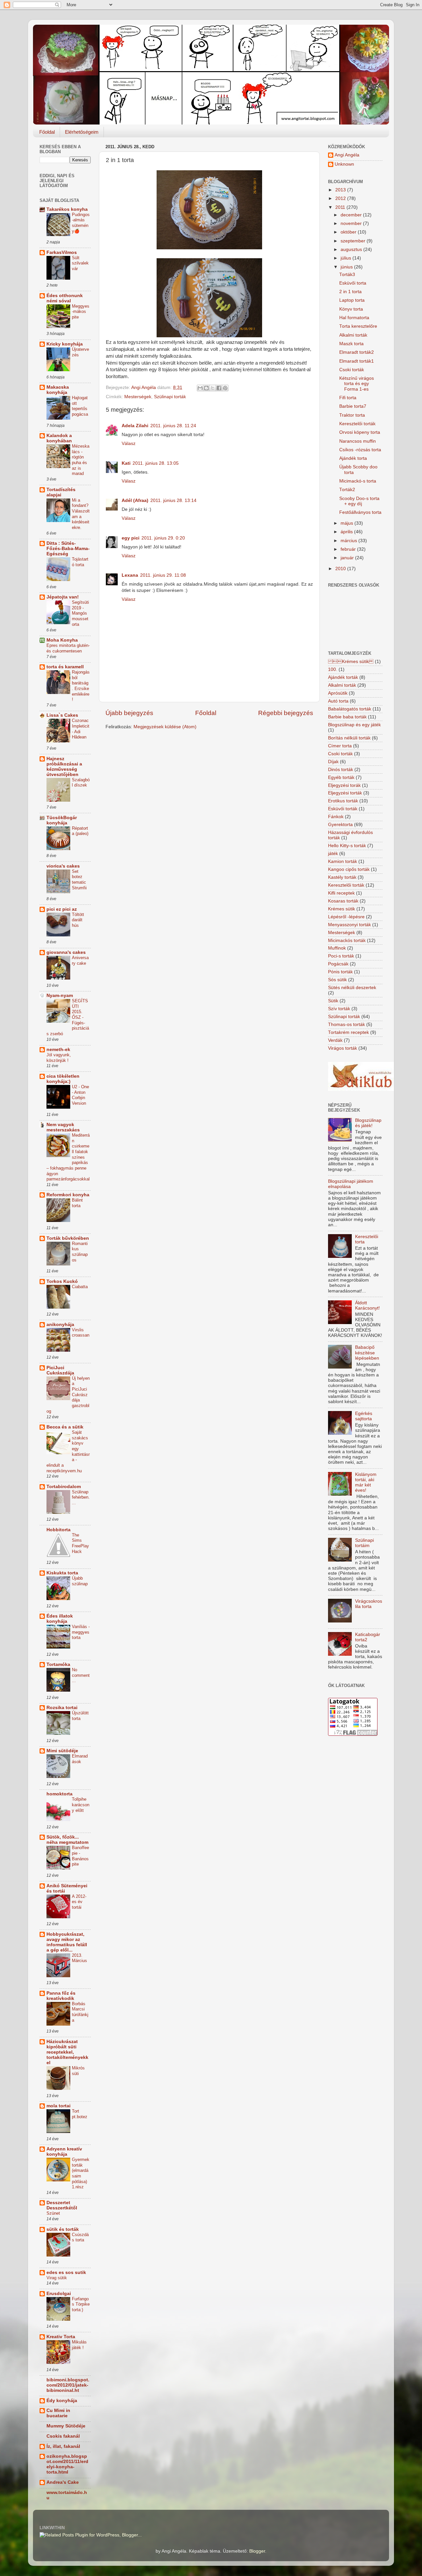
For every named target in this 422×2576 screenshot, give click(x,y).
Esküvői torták (343, 809)
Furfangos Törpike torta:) (81, 2304)
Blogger (257, 2551)
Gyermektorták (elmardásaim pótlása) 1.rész (81, 2173)
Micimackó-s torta (358, 481)
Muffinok (337, 948)
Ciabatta (80, 1287)
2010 (341, 569)
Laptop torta (352, 300)
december (352, 215)
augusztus (352, 249)
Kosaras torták (343, 901)
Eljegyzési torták (345, 793)
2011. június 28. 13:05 (156, 463)
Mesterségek (138, 397)
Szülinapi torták (170, 397)
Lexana (130, 575)
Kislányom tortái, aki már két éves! (366, 1482)
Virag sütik (57, 2278)
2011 (341, 207)
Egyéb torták (341, 777)
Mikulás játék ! (79, 2345)
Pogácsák (338, 964)
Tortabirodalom (64, 1487)
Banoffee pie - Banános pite (80, 1856)
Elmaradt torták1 (357, 361)
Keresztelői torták (357, 424)
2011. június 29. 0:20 (163, 538)
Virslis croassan (81, 1333)
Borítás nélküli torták (349, 738)
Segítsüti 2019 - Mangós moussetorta (80, 613)
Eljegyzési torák (344, 785)
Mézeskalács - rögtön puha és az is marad (81, 460)
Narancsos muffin (358, 441)
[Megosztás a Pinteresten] (225, 388)
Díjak (333, 762)
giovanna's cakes (66, 952)
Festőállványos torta (360, 512)
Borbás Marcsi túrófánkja (80, 2012)
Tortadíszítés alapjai (61, 492)
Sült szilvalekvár (80, 263)
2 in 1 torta (350, 292)
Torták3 (347, 275)
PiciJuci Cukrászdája (60, 1370)
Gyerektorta (340, 825)
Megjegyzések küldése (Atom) (165, 727)
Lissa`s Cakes (62, 715)
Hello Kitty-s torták (347, 846)
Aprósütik (338, 693)
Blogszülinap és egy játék (354, 725)
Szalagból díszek (81, 783)
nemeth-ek (58, 1050)
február (349, 549)
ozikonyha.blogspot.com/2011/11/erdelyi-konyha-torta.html (67, 2464)
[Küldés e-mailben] (200, 388)
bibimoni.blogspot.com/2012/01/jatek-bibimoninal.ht (68, 2385)
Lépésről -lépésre (346, 917)
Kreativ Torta (61, 2337)
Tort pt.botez (80, 2114)
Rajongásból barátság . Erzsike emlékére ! (81, 686)
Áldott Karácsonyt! (367, 1305)
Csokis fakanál (63, 2436)
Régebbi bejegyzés (286, 713)
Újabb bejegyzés (129, 713)
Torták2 (347, 490)
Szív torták (339, 1009)
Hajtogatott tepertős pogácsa (80, 406)
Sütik (333, 1001)
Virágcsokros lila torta (369, 1604)
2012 (341, 198)
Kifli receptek (341, 893)
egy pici (131, 538)
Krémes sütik (342, 909)
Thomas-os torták (347, 1025)
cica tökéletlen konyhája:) (63, 1079)
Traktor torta (352, 415)
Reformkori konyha (68, 1195)
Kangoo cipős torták (349, 869)
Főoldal (47, 132)
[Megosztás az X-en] (213, 388)
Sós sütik (337, 980)
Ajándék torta (353, 458)
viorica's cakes (63, 866)
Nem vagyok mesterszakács (63, 1127)
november (352, 223)
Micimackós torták (347, 941)
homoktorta (60, 1794)
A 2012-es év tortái (79, 1902)
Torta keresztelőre (358, 326)
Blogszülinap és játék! (368, 1123)
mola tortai (59, 2106)
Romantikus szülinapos (80, 1252)
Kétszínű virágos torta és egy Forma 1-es (357, 384)
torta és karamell (65, 667)
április (347, 532)
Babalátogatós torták (350, 709)
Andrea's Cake (63, 2482)
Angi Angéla (347, 155)
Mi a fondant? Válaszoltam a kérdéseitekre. (81, 514)
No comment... (81, 1675)
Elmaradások (80, 1759)
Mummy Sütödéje (66, 2426)
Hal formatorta (354, 318)
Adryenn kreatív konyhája (64, 2152)
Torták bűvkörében (68, 1238)
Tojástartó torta (80, 562)
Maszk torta (351, 344)
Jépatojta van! (63, 597)
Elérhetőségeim (82, 132)
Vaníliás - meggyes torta (81, 1632)
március (349, 541)
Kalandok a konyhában (59, 438)
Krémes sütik (351, 662)
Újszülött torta (80, 1716)
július (347, 258)
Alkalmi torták (353, 335)
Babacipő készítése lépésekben (367, 1353)
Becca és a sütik (65, 1427)
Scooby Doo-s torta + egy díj (359, 501)
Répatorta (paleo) (80, 831)
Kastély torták (342, 877)
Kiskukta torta (62, 1573)
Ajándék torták (343, 677)
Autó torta (338, 701)
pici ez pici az (62, 909)
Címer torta (340, 746)
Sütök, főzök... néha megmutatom (67, 1840)
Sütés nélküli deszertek (352, 988)
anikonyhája (60, 1325)
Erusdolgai (59, 2294)
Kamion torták (343, 861)
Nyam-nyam (60, 996)
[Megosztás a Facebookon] (219, 388)
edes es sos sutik (66, 2272)
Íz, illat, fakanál (63, 2446)
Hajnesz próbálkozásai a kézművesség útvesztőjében (64, 767)
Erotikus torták (343, 801)
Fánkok (336, 817)
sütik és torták (63, 2229)
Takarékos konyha (67, 209)
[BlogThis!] (206, 388)
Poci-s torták (341, 956)
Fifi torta (348, 398)
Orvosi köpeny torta (360, 432)
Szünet (53, 2213)
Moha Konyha (62, 640)
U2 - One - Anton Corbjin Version (80, 1095)
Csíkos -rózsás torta (360, 450)
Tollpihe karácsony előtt (81, 1805)
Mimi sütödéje (62, 1751)
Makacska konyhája (58, 390)
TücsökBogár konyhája (62, 820)
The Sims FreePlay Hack (80, 1543)
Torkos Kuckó (62, 1281)
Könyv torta (351, 309)
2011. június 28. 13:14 (173, 500)
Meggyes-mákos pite (81, 312)
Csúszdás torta (80, 2237)
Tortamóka (58, 1664)
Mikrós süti (78, 2071)
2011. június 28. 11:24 (173, 426)
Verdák (335, 1040)
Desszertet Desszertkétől (62, 2205)
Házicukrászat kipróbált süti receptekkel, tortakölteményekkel (67, 2052)
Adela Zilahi (135, 426)
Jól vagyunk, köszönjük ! (59, 1058)
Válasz (129, 443)
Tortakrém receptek (348, 1032)
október (349, 232)
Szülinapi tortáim (364, 1543)
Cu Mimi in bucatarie (58, 2413)
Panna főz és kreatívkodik (61, 1996)
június (347, 267)
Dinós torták (341, 770)
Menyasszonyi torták (349, 925)
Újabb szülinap (80, 1581)
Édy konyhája (62, 2401)
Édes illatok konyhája (60, 1619)
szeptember (354, 241)
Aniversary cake (80, 960)
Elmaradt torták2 (357, 352)
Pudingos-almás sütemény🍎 (81, 223)
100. (333, 669)
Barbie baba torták (347, 717)
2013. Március (79, 1958)
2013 (341, 190)
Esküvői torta (353, 283)
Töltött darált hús (78, 920)
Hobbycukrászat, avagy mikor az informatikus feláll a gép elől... (67, 1942)
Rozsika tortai (62, 1708)
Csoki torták (352, 370)
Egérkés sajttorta (364, 1416)
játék (333, 854)
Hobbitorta (59, 1530)
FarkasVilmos (62, 252)
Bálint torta (77, 1203)
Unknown (344, 164)
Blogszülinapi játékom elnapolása (351, 1184)
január (348, 558)
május (347, 523)
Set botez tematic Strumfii (79, 880)
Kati (126, 463)
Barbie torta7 (353, 406)
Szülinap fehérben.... (81, 1497)
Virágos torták (343, 1048)
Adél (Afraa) (135, 500)
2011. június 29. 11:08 (163, 575)
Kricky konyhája (65, 344)
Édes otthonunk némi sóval (65, 298)
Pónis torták (340, 972)
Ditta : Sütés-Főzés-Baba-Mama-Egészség (68, 549)
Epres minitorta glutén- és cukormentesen (68, 648)
